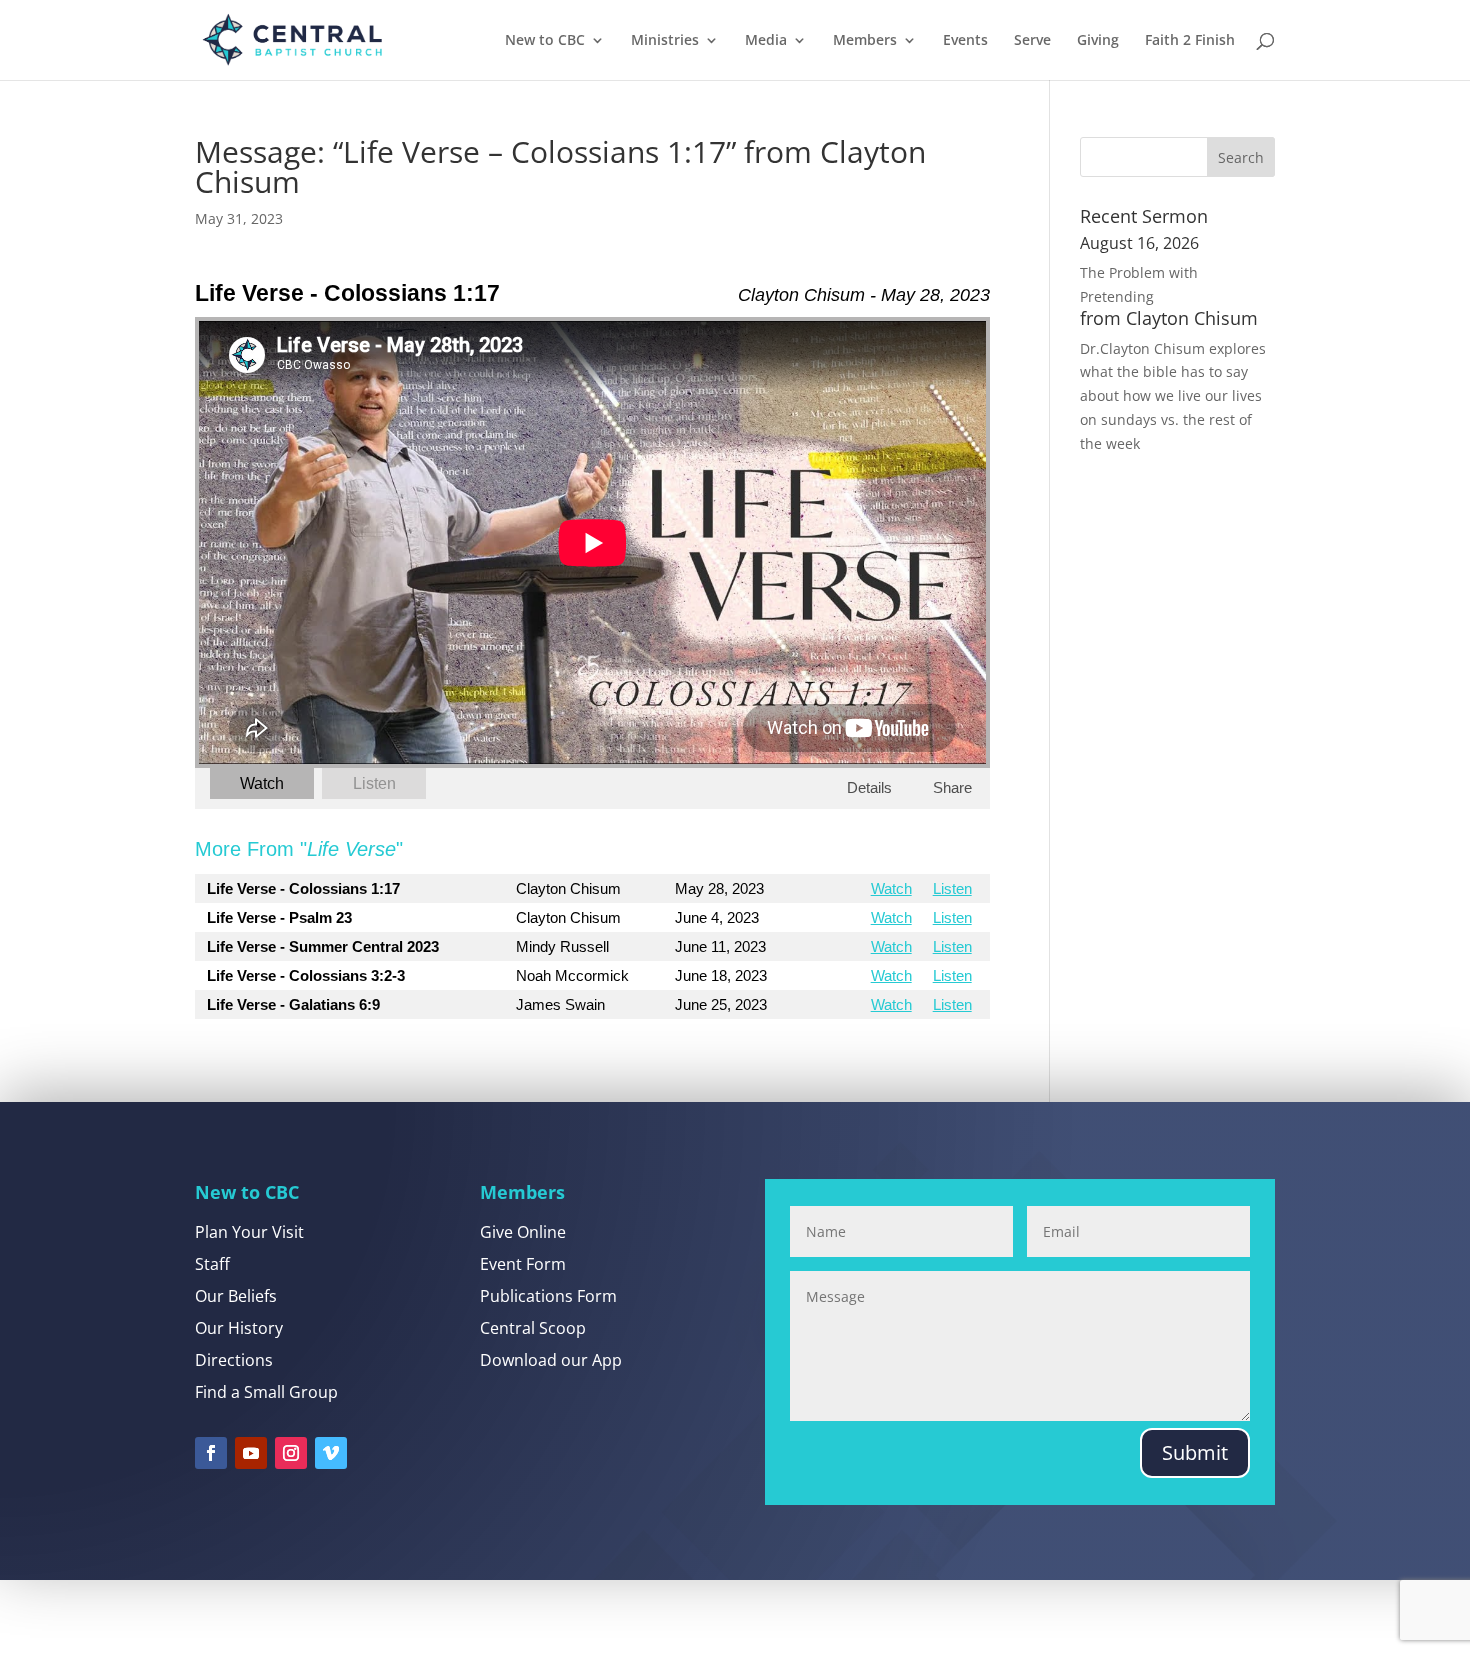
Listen (374, 783)
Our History (239, 1328)
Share (952, 787)
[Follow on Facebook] (211, 1453)
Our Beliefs (236, 1296)
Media (766, 41)
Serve (1032, 41)
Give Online (523, 1232)
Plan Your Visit (249, 1232)
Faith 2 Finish (1190, 41)
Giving (1098, 41)
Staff (212, 1264)
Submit (1195, 1452)
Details (869, 787)
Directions (234, 1360)
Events (965, 41)
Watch (262, 783)
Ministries (665, 41)
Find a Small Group (266, 1392)
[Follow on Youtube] (251, 1453)
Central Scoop (533, 1328)
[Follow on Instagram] (291, 1453)
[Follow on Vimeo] (331, 1453)
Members (865, 41)
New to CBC (545, 41)
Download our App (551, 1360)
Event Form (523, 1264)
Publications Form (548, 1296)
